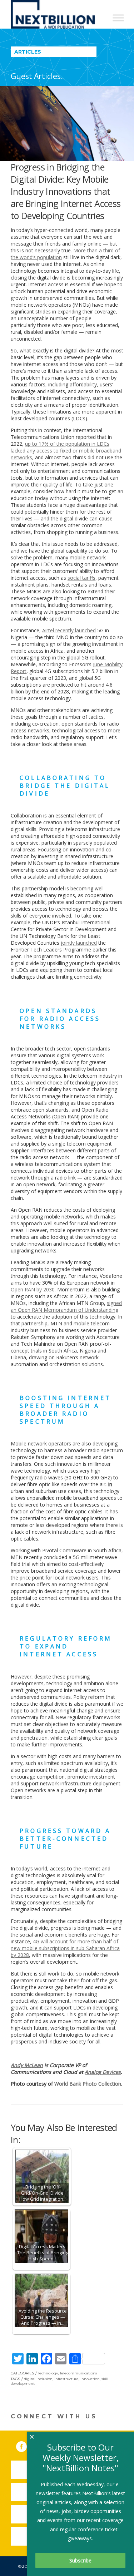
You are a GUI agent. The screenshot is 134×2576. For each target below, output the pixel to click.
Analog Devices (103, 2072)
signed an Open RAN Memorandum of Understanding (66, 1306)
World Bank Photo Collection (88, 2084)
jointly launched (79, 943)
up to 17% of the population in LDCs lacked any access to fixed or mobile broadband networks (66, 451)
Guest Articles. (37, 76)
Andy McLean (27, 2065)
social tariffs (81, 578)
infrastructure (66, 2379)
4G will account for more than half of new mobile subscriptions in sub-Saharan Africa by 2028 (65, 1948)
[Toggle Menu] (118, 18)
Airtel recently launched (69, 630)
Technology (48, 2373)
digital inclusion (38, 2379)
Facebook (26, 2445)
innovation (90, 2379)
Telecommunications (78, 2373)
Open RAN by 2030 (33, 1289)
